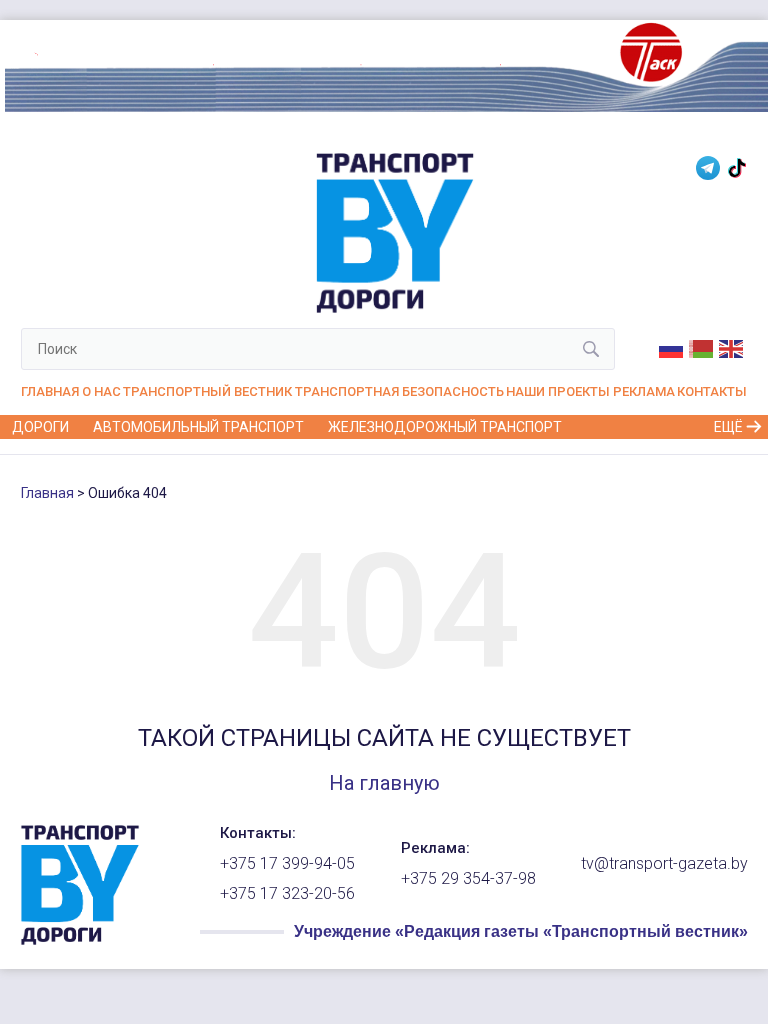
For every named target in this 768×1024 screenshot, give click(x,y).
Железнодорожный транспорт (445, 427)
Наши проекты (558, 391)
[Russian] (672, 347)
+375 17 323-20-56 (287, 894)
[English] (732, 347)
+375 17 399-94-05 (287, 864)
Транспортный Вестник (207, 391)
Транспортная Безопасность (399, 391)
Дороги (40, 427)
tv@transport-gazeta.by (664, 864)
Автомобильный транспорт (198, 427)
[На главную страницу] (80, 940)
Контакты (712, 391)
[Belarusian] (702, 347)
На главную (384, 783)
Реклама (644, 391)
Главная (50, 391)
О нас (101, 391)
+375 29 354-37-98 (468, 879)
